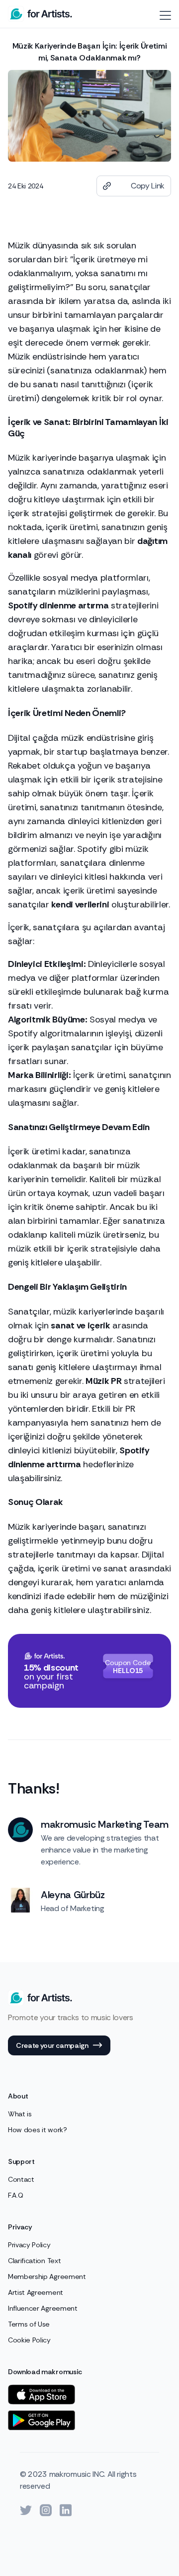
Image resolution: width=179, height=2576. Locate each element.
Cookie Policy (29, 2340)
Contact (21, 2179)
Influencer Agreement (43, 2308)
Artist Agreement (36, 2292)
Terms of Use (29, 2324)
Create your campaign (52, 2045)
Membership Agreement (47, 2276)
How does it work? (38, 2130)
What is (20, 2114)
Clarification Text (34, 2261)
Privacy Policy (29, 2245)
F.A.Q (15, 2195)
